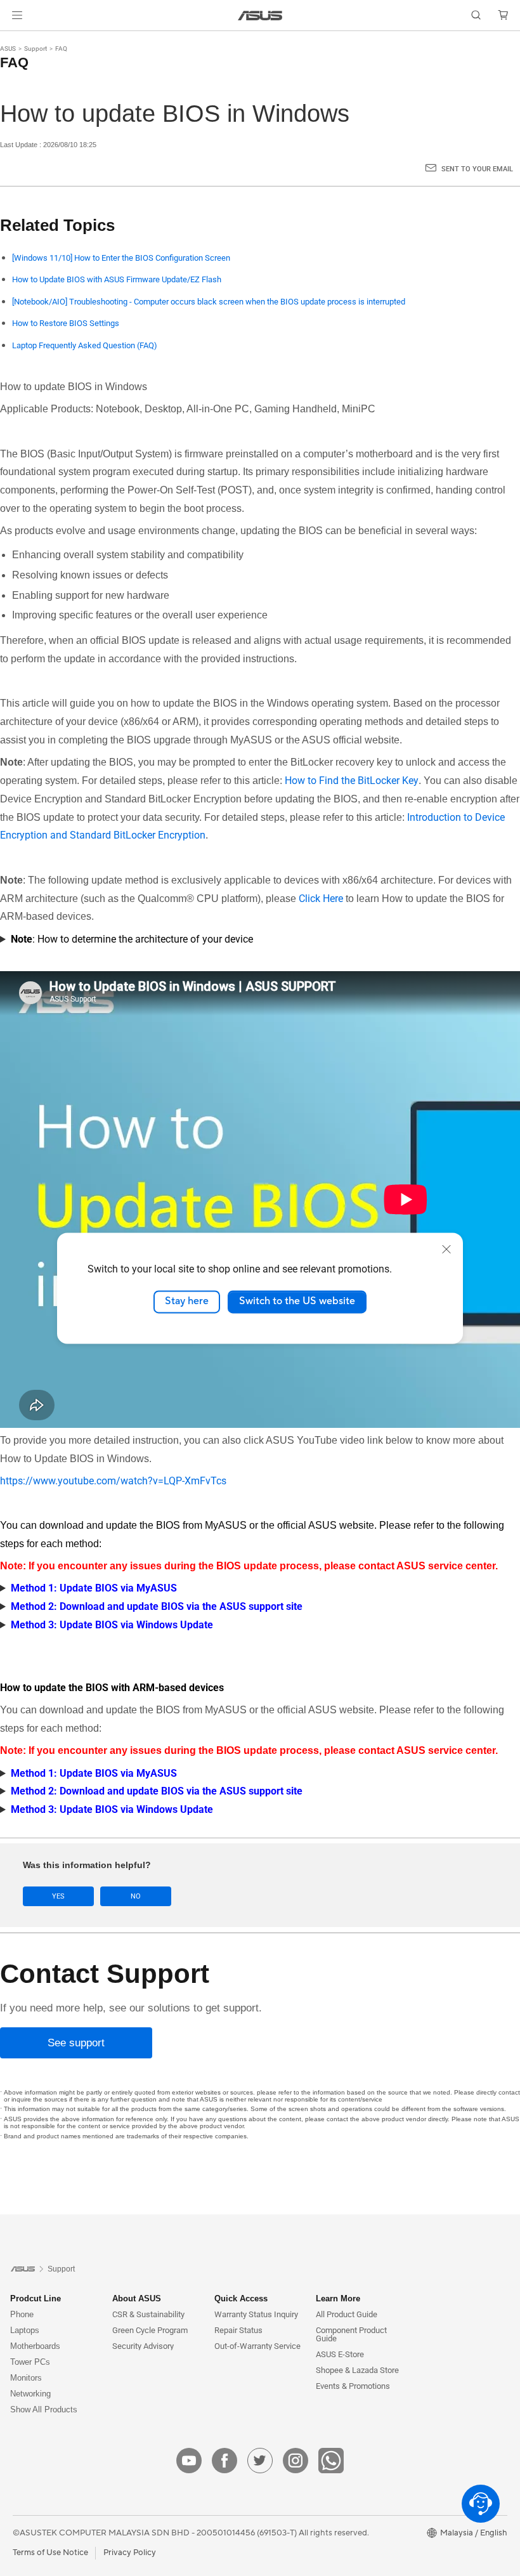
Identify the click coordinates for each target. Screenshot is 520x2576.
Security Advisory (143, 2346)
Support (36, 49)
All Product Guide (347, 2314)
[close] (446, 1249)
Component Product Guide (351, 2334)
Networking (30, 2394)
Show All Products (44, 2409)
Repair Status (238, 2330)
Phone (22, 2314)
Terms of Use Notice (50, 2553)
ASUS (8, 49)
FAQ (61, 49)
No (136, 1896)
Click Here (321, 899)
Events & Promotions (353, 2386)
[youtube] (189, 2461)
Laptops (25, 2330)
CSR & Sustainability (148, 2314)
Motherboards (35, 2346)
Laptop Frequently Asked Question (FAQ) (85, 345)
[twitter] (260, 2461)
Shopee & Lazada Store (357, 2370)
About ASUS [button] (137, 2298)
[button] (17, 15)
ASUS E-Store (340, 2354)
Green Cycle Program (150, 2330)
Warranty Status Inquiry (256, 2314)
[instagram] (296, 2461)
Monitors (26, 2378)
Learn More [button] (338, 2298)
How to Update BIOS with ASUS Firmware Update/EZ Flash (117, 279)
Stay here (187, 1302)
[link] (260, 16)
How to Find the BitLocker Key (352, 781)
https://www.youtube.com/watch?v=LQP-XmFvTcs (113, 1481)
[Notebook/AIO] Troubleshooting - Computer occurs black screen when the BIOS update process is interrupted (209, 302)
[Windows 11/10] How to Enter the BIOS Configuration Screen (121, 258)
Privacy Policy (130, 2553)
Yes (58, 1896)
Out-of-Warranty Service (257, 2346)
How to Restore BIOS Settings (66, 323)
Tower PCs (30, 2362)
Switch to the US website (297, 1302)
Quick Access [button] (241, 2298)
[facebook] (224, 2461)
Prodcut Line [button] (36, 2298)
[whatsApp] (331, 2461)
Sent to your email (477, 169)
